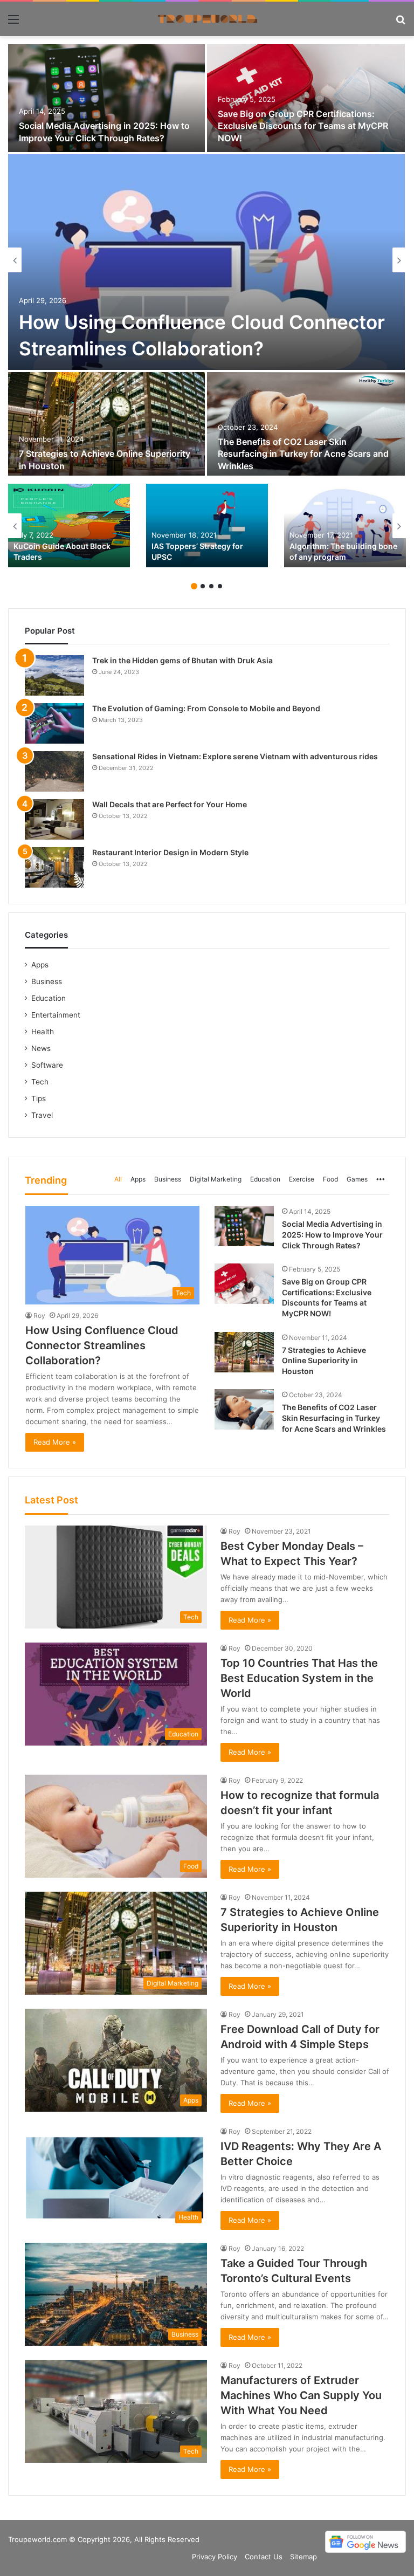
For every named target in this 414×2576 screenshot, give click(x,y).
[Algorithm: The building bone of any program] (345, 525)
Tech (40, 1082)
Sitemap (303, 2557)
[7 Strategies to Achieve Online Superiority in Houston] (106, 426)
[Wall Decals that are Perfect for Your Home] (54, 819)
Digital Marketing (216, 1179)
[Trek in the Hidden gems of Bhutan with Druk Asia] (54, 675)
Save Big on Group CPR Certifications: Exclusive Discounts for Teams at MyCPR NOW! (303, 126)
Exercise (302, 1179)
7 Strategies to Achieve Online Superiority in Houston (324, 1361)
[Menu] (13, 23)
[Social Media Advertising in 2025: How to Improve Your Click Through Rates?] (106, 98)
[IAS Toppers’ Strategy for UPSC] (207, 525)
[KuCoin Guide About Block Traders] (69, 525)
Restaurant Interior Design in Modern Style (170, 852)
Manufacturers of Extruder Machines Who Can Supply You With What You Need (301, 2395)
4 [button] (220, 586)
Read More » (55, 1442)
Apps (138, 1179)
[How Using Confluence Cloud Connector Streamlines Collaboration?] (206, 262)
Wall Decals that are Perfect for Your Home (170, 804)
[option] (207, 260)
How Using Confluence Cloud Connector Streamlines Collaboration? (102, 1345)
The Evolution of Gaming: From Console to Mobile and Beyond (206, 708)
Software (47, 1065)
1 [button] (194, 586)
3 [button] (211, 586)
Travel (42, 1115)
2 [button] (203, 586)
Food (330, 1179)
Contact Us (264, 2557)
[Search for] (401, 23)
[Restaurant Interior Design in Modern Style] (54, 867)
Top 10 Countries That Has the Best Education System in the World (299, 1678)
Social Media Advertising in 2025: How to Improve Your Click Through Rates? (332, 1234)
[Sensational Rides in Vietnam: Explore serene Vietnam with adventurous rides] (54, 771)
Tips (39, 1098)
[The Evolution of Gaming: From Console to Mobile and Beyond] (54, 723)
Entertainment (56, 1015)
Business (168, 1179)
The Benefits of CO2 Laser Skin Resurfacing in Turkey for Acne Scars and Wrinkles (303, 454)
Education (265, 1179)
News (41, 1048)
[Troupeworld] (207, 19)
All (118, 1179)
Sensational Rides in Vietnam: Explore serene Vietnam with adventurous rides (235, 756)
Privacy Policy (215, 2557)
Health (43, 1032)
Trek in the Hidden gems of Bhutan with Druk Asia (182, 660)
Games (357, 1179)
